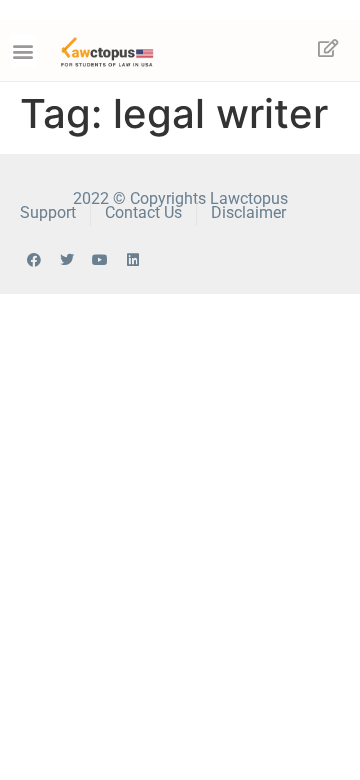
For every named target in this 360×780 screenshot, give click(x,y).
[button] (23, 50)
